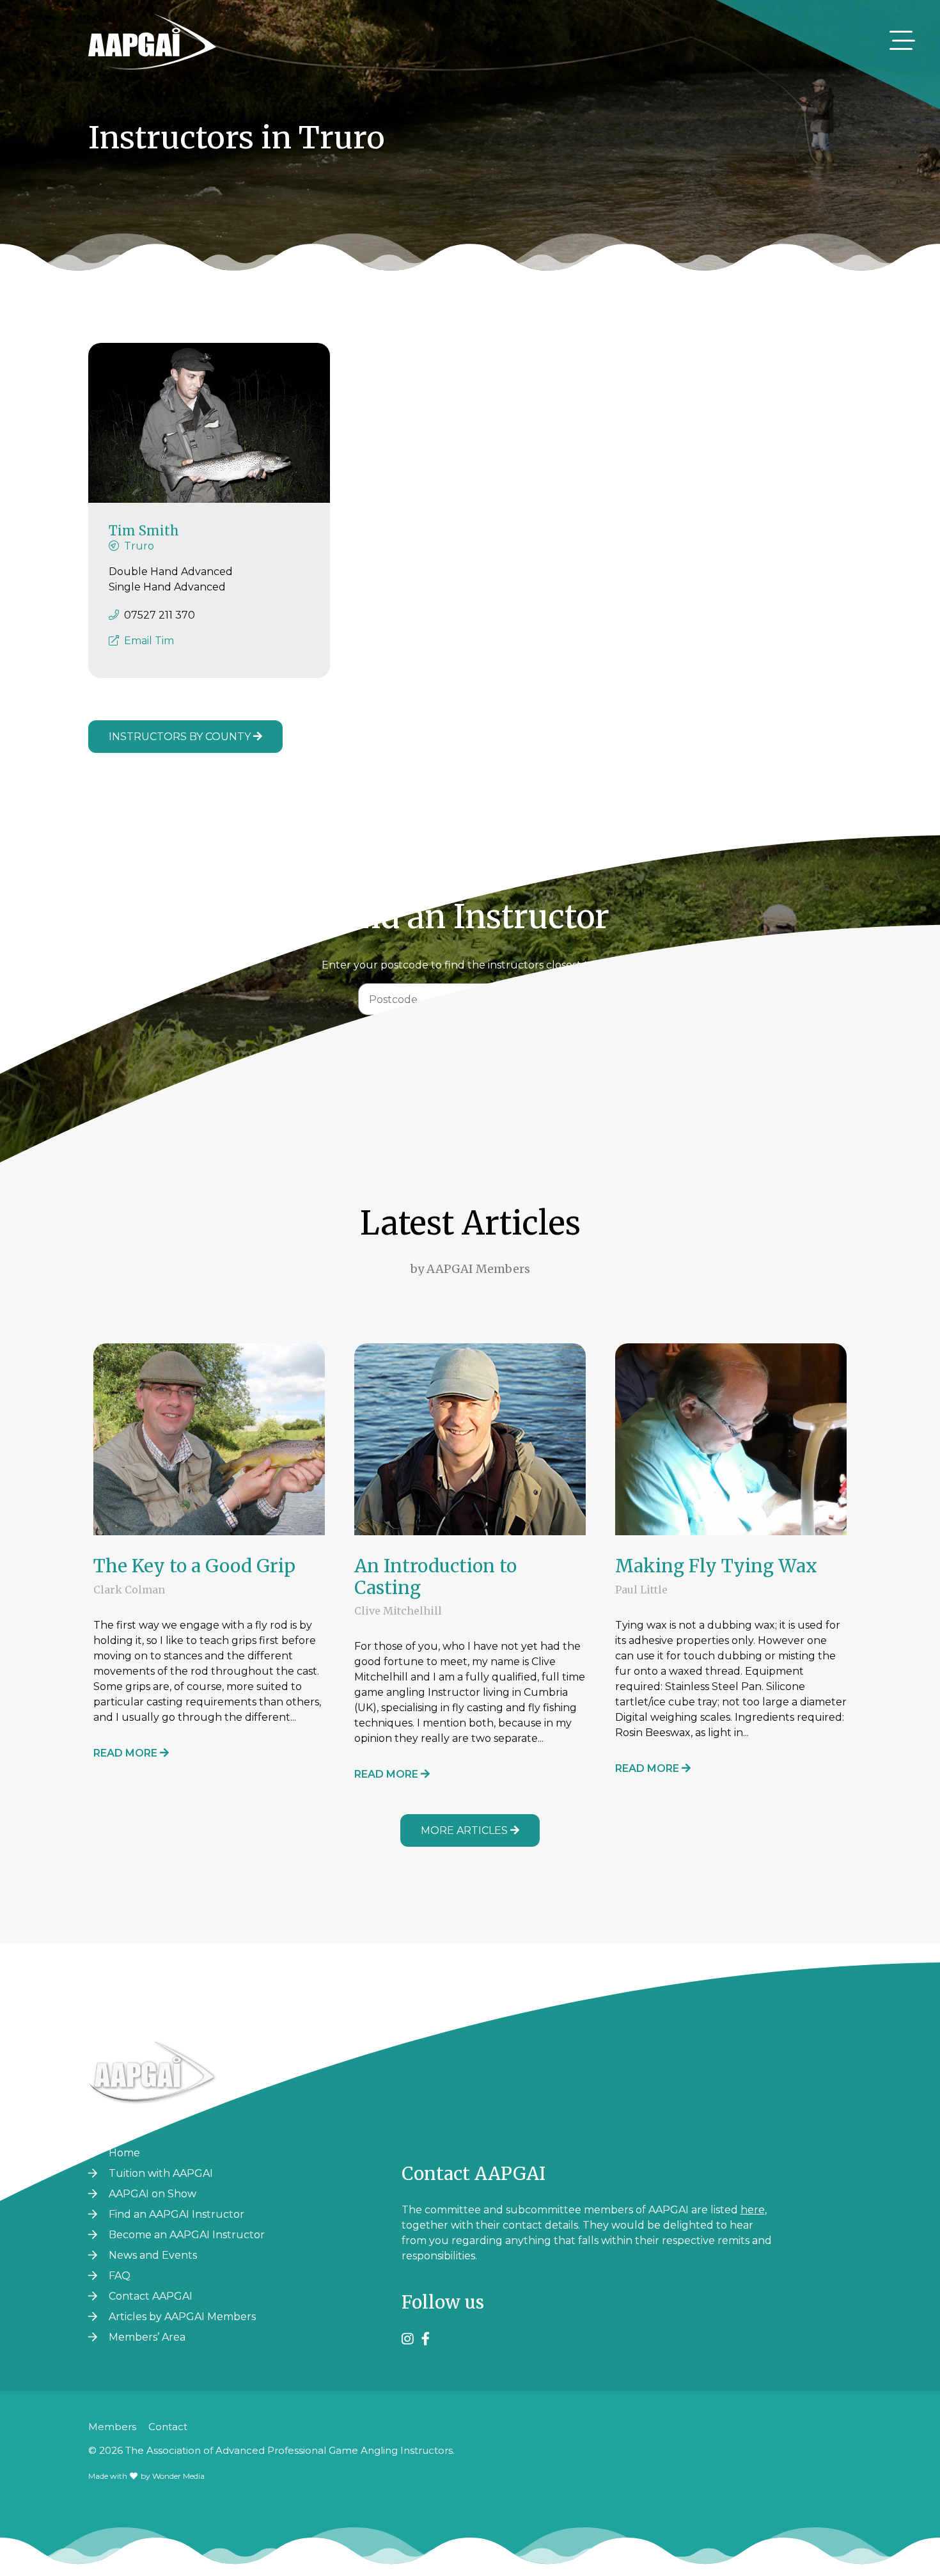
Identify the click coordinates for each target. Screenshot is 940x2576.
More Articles (466, 1830)
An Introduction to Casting (435, 1577)
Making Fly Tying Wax (716, 1566)
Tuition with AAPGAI (161, 2173)
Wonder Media (178, 2476)
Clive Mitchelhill (398, 1611)
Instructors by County (181, 737)
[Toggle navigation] (902, 40)
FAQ (120, 2276)
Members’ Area (147, 2337)
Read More (127, 1753)
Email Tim (149, 641)
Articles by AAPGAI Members (182, 2317)
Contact (168, 2427)
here (753, 2210)
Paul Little (641, 1590)
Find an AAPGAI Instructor (176, 2214)
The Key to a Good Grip (194, 1566)
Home (124, 2153)
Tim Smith (144, 531)
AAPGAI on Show (153, 2194)
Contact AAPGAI (151, 2296)
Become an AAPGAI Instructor (187, 2235)
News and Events (153, 2255)
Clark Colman (129, 1590)
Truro (139, 546)
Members (112, 2427)
